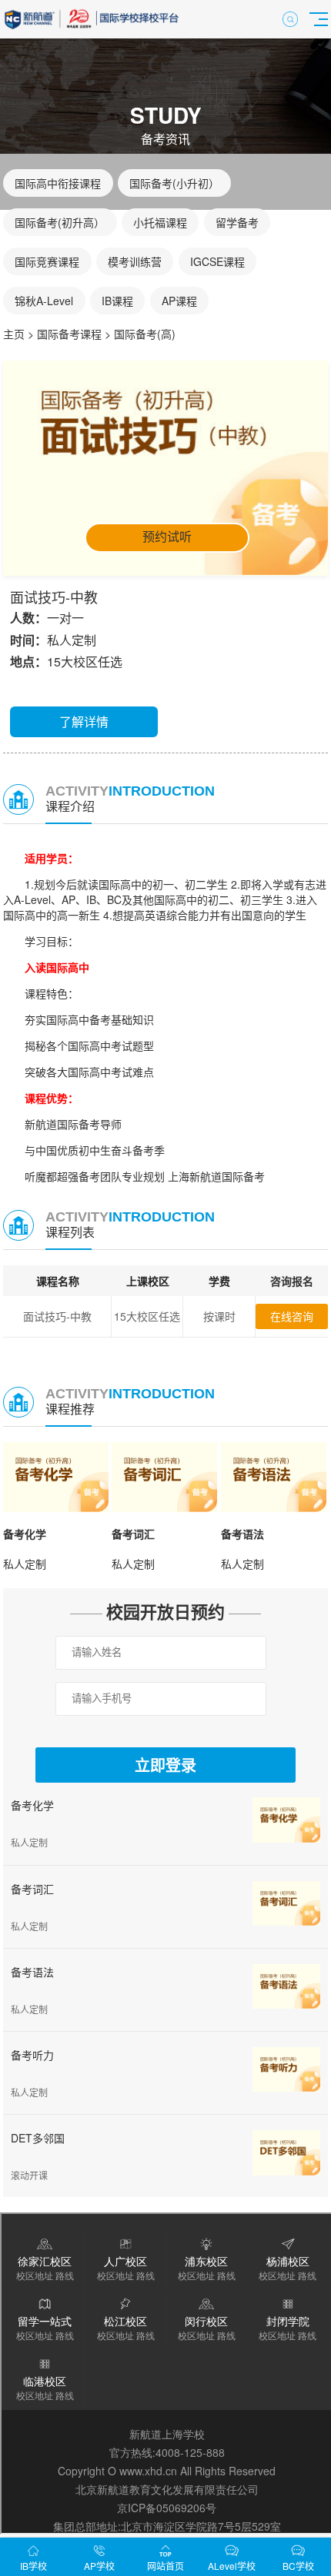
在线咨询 (292, 1316)
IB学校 (33, 2566)
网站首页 (165, 2566)
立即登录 (165, 1766)
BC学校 (298, 2566)
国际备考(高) (145, 334)
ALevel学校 (232, 2566)
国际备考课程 (69, 334)
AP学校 (99, 2566)
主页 (14, 334)
